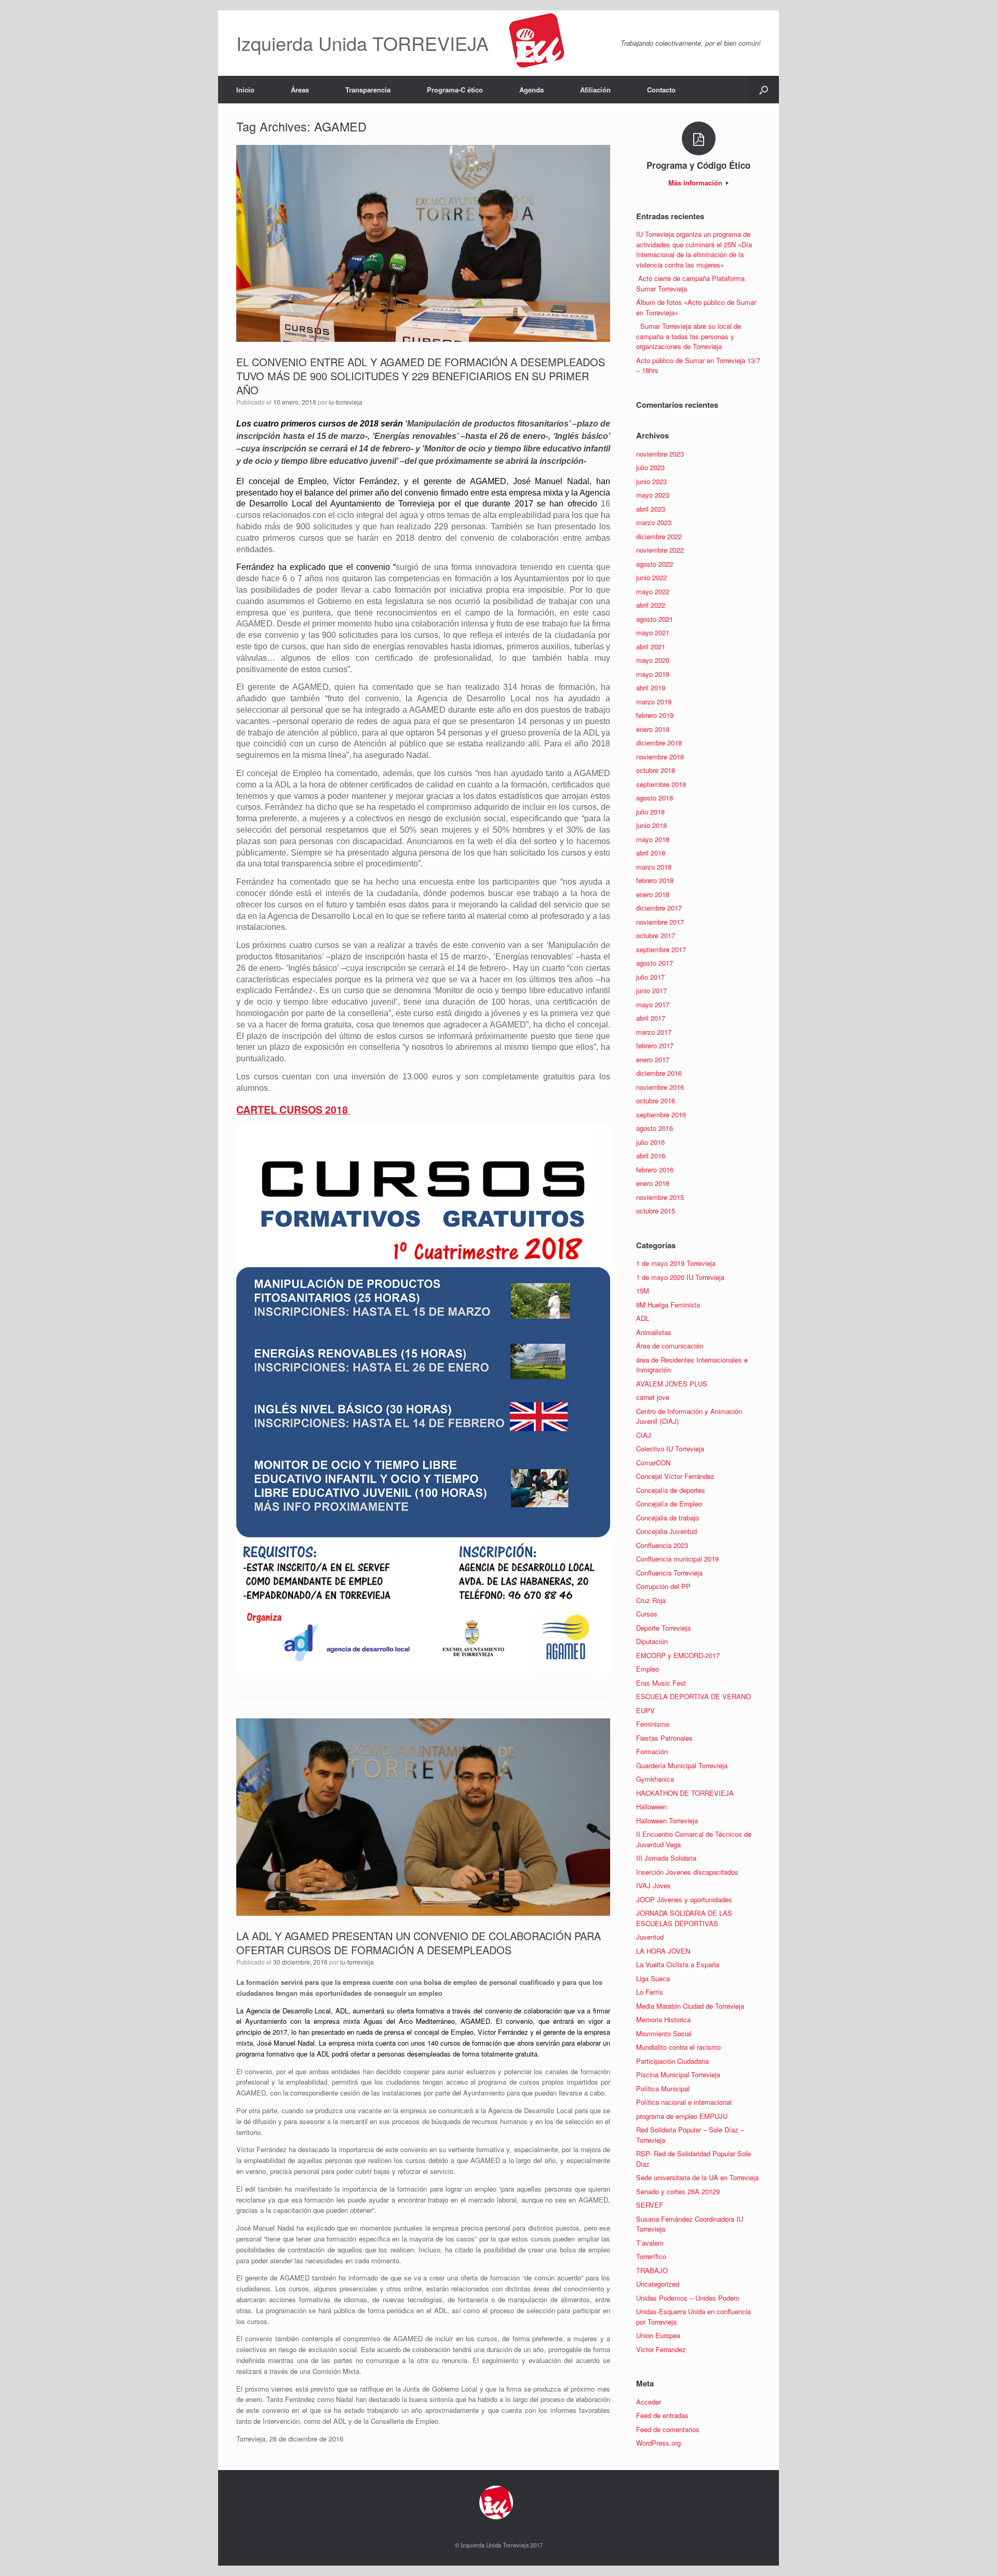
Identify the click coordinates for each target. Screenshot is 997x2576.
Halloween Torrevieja (667, 1820)
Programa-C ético (455, 90)
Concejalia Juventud (666, 1531)
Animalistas (654, 1332)
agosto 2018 (655, 798)
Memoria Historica (663, 2019)
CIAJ (644, 1435)
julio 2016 (650, 1142)
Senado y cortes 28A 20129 (678, 2191)
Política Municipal (663, 2088)
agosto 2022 (655, 564)
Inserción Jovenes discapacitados (687, 1872)
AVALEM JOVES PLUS (672, 1384)
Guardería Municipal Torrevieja (682, 1765)
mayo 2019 (653, 674)
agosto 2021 (655, 619)
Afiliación (595, 90)
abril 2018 (651, 853)
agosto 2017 (655, 963)
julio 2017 (650, 977)
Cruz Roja (651, 1600)
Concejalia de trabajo (668, 1518)
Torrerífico (651, 2256)
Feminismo (653, 1724)
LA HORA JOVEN (663, 1951)
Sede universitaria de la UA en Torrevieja (697, 2177)
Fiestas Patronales (664, 1738)
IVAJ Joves (654, 1885)
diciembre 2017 (659, 908)
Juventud (650, 1937)
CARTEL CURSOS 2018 (293, 1110)
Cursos (647, 1614)
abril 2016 (651, 1156)
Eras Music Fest (661, 1683)
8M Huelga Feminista (668, 1305)
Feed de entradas (662, 2415)
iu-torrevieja (346, 402)
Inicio (245, 90)
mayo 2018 (653, 839)
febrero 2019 (655, 715)
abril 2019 (651, 688)
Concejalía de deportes (671, 1490)
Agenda (531, 90)
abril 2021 (651, 646)
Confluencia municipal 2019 (677, 1559)
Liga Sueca (653, 1978)
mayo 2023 (653, 495)
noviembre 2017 (660, 922)
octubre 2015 (656, 1211)
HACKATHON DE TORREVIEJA (685, 1793)
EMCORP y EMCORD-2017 (678, 1655)
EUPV (645, 1710)
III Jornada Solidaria (666, 1858)
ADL (643, 1318)
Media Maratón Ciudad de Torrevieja (690, 2006)
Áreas (300, 90)
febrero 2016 (655, 1170)
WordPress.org (658, 2443)
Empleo (648, 1669)
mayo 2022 (653, 591)
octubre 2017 (656, 935)
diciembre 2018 (659, 743)
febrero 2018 (655, 880)
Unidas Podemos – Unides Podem (688, 2298)
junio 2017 (651, 990)
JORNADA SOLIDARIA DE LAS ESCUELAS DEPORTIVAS (684, 1918)
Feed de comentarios (668, 2429)
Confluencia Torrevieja (669, 1573)
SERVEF (650, 2205)
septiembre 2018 (661, 784)
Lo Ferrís (650, 1992)
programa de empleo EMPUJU (682, 2116)
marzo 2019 (654, 702)
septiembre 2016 (661, 1115)
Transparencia (368, 90)
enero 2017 (653, 1059)
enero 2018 (653, 894)
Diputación (652, 1641)
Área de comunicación (670, 1346)
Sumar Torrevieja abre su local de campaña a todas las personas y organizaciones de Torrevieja (689, 336)
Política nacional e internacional (684, 2102)
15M (643, 1291)
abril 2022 (651, 605)
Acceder (649, 2402)
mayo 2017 (653, 1004)
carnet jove (653, 1397)
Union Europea (658, 2335)
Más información (696, 183)
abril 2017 (651, 1018)
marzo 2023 (654, 522)
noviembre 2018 (660, 757)
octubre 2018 (656, 770)
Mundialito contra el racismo (678, 2047)
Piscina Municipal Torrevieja (678, 2074)
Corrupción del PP (663, 1586)
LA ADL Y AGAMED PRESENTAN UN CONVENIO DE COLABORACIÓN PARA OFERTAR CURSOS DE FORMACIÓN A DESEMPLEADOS (419, 1943)
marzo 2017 (654, 1032)
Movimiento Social (664, 2033)
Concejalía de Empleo (669, 1504)
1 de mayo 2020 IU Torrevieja (680, 1277)
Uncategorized (658, 2284)
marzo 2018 (654, 867)
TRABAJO (652, 2270)
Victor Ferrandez (661, 2349)
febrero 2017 (655, 1045)
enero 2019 (653, 729)
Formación (652, 1751)
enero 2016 (653, 1183)
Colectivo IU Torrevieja (670, 1449)
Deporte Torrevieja (663, 1628)
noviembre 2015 (660, 1197)
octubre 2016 (656, 1100)
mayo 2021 (653, 632)
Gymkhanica (655, 1779)
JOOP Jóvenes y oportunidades (684, 1899)
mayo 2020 (653, 660)
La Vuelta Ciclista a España (678, 1964)
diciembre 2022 (659, 536)
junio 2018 (651, 825)
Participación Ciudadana (672, 2061)
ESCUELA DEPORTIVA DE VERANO (693, 1696)
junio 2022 (651, 577)
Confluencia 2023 (662, 1545)
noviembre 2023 (660, 454)
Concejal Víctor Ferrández (675, 1476)
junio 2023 (651, 481)
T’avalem (650, 2243)
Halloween (651, 1806)
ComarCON (653, 1463)
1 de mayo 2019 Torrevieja (676, 1263)
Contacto (661, 90)
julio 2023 (650, 467)
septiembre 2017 (661, 949)
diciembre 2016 (659, 1073)
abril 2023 (651, 509)
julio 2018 (650, 812)
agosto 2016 (655, 1128)
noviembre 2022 (660, 550)
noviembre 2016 (660, 1087)
